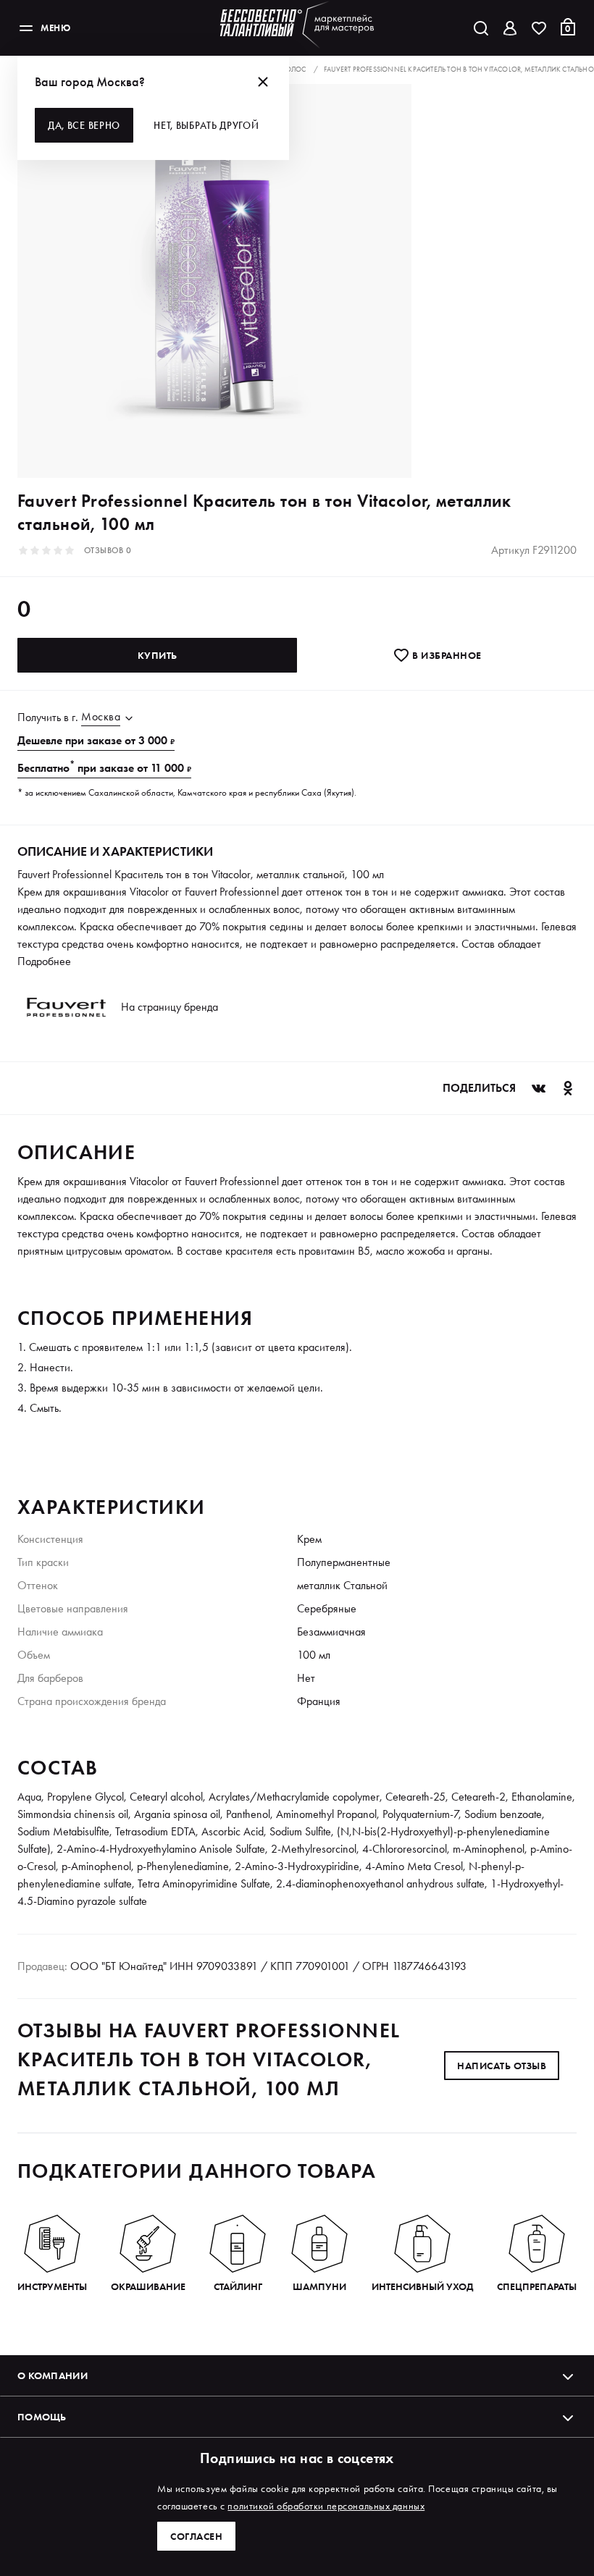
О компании (53, 2375)
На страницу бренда (170, 1007)
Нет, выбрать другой (206, 125)
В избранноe (446, 655)
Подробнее (44, 961)
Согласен (196, 2536)
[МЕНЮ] (26, 28)
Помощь (42, 2417)
